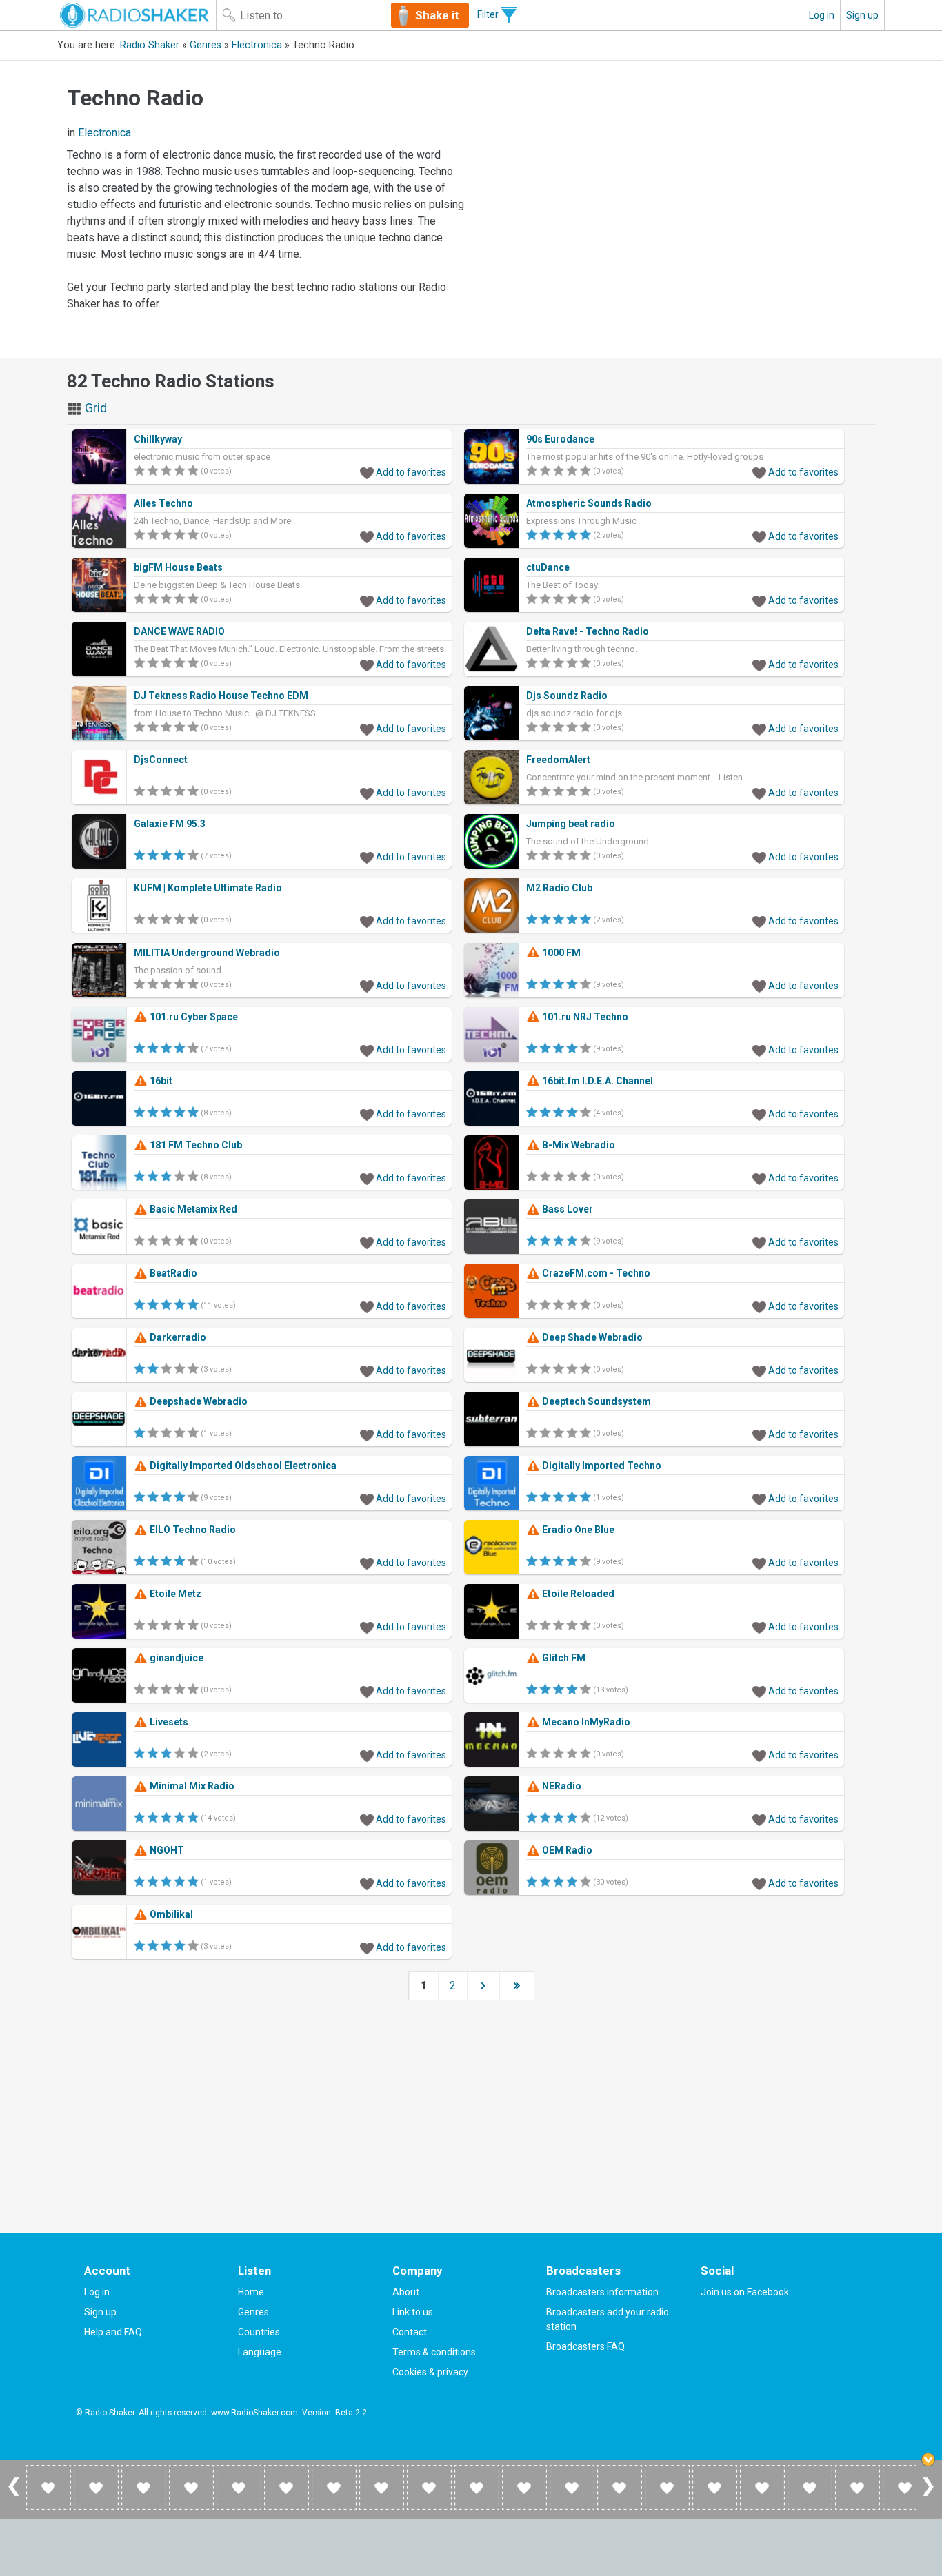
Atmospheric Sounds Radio (589, 503)
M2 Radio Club (559, 888)
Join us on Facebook (745, 2292)
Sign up (862, 15)
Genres (206, 45)
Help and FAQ (113, 2332)
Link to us (413, 2312)
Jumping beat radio (571, 824)
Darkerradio (177, 1337)
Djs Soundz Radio (567, 696)
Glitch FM (563, 1658)
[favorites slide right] (928, 2495)
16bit (160, 1081)
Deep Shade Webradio (591, 1337)
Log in (822, 15)
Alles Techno (163, 503)
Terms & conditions (434, 2352)
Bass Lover (567, 1209)
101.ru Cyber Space (193, 1017)
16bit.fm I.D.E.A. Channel (597, 1081)
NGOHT (166, 1850)
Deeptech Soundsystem (595, 1401)
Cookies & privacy (430, 2372)
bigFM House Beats (178, 567)
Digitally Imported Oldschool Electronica (242, 1466)
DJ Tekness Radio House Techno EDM (221, 696)
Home (251, 2292)
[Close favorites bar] (928, 2460)
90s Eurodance (560, 439)
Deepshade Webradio (198, 1401)
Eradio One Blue (577, 1530)
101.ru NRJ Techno (584, 1017)
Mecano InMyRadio (585, 1722)
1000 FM (560, 953)
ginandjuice (176, 1658)
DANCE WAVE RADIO (179, 631)
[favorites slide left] (14, 2495)
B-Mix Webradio (578, 1145)
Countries (259, 2332)
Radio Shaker (150, 45)
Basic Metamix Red (192, 1209)
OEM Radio (566, 1850)
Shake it (437, 15)
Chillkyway (158, 439)
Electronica (257, 45)
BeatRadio (172, 1273)
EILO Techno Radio (192, 1530)
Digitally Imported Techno (601, 1466)
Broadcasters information (602, 2292)
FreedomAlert (558, 760)
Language (260, 2352)
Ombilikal (170, 1914)
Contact (410, 2332)
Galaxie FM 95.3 (170, 824)
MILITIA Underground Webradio (207, 953)
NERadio (561, 1786)
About (406, 2292)
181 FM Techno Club (195, 1145)
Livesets (168, 1722)
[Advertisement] (677, 174)
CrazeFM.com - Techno (595, 1273)
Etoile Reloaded (577, 1594)
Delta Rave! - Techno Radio (588, 631)
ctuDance (548, 567)
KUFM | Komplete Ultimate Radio (208, 888)
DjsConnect (161, 760)
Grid (94, 408)
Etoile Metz (174, 1594)
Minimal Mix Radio (191, 1786)
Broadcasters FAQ (585, 2346)
